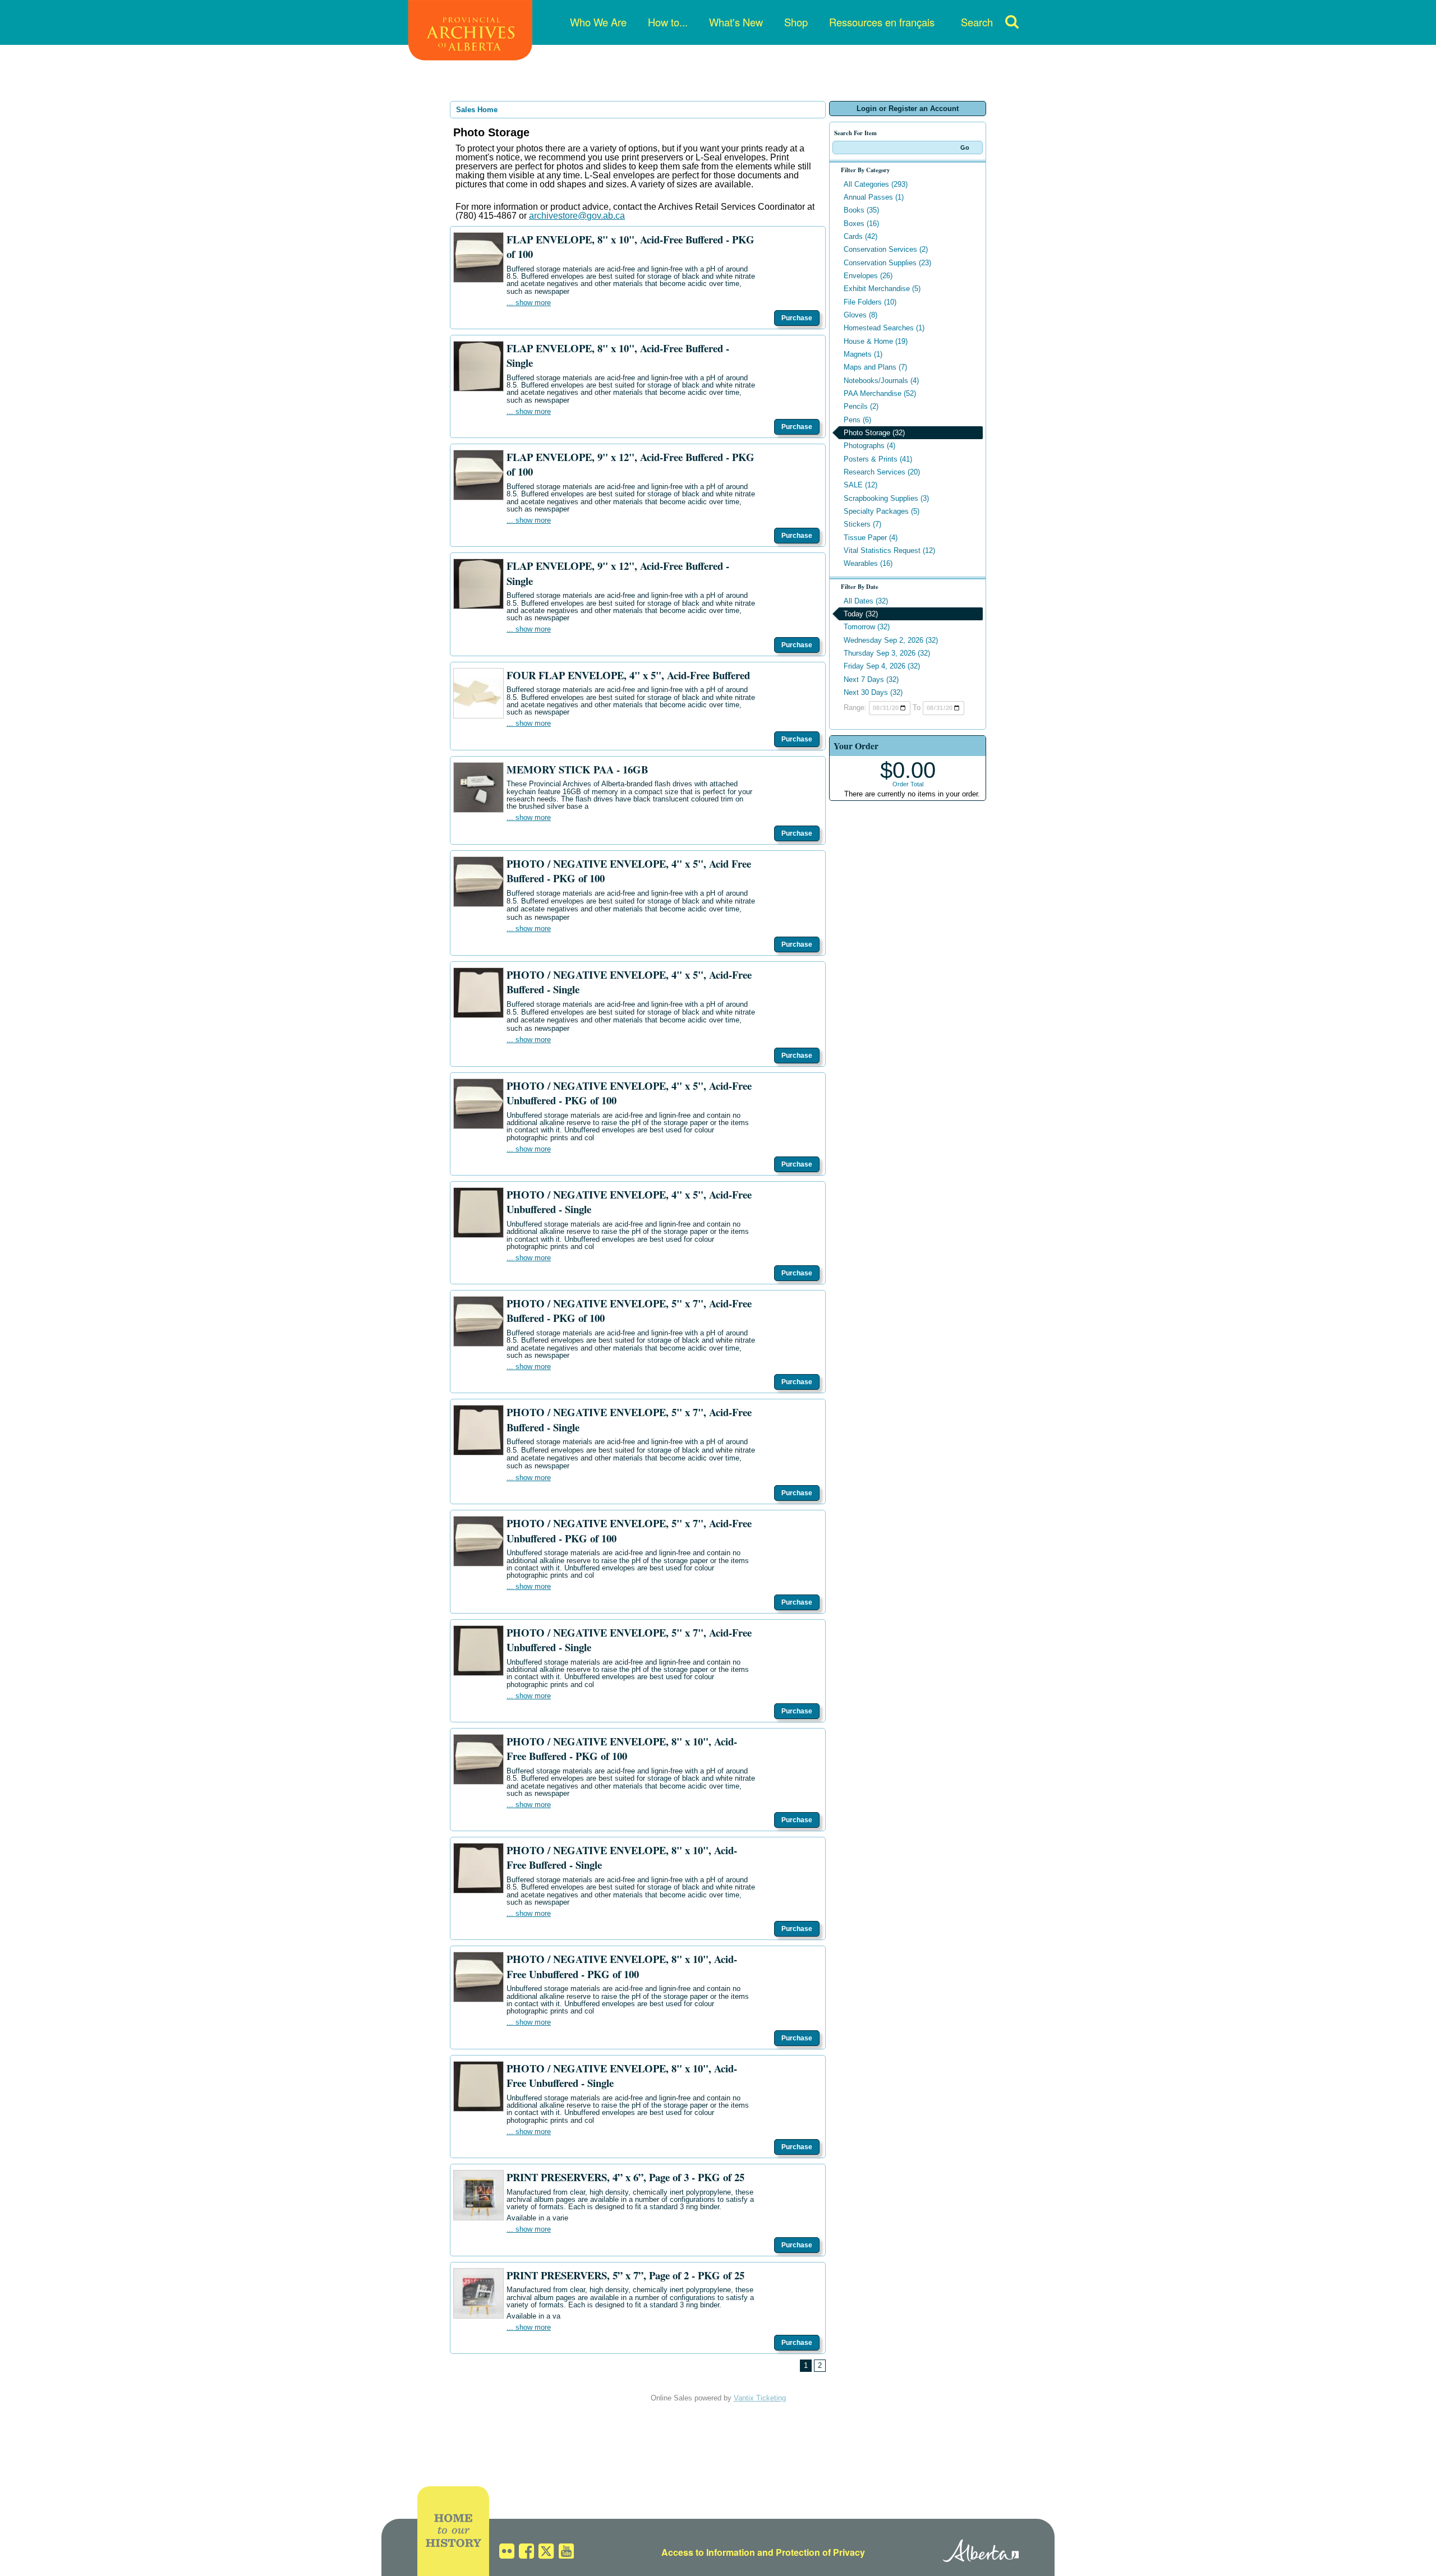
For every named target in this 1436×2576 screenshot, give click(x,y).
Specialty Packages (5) (882, 511)
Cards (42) (860, 236)
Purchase (797, 318)
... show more (529, 303)
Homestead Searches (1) (884, 328)
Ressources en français (882, 22)
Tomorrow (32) (867, 627)
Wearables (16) (868, 563)
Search (977, 22)
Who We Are (598, 22)
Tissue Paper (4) (871, 538)
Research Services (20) (882, 472)
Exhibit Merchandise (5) (882, 289)
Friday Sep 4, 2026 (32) (882, 666)
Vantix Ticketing (760, 2398)
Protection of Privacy (820, 2552)
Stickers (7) (862, 524)
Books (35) (861, 210)
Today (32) (861, 614)
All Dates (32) (866, 601)
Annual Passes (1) (874, 197)
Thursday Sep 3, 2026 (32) (887, 653)
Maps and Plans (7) (875, 367)
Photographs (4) (869, 446)
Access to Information (708, 2552)
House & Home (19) (876, 341)
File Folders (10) (870, 302)
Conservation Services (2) (886, 249)
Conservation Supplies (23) (887, 263)
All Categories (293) (876, 184)
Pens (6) (857, 420)
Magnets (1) (863, 354)
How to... (668, 22)
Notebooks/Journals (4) (881, 381)
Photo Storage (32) (874, 433)
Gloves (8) (860, 315)
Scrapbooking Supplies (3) (886, 498)
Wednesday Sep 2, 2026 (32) (891, 640)
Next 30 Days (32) (873, 692)
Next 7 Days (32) (871, 679)
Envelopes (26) (868, 276)
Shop (796, 22)
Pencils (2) (861, 406)
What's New (736, 22)
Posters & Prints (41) (878, 459)
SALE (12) (860, 485)
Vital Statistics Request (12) (889, 550)
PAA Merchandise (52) (880, 393)
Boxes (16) (861, 224)
